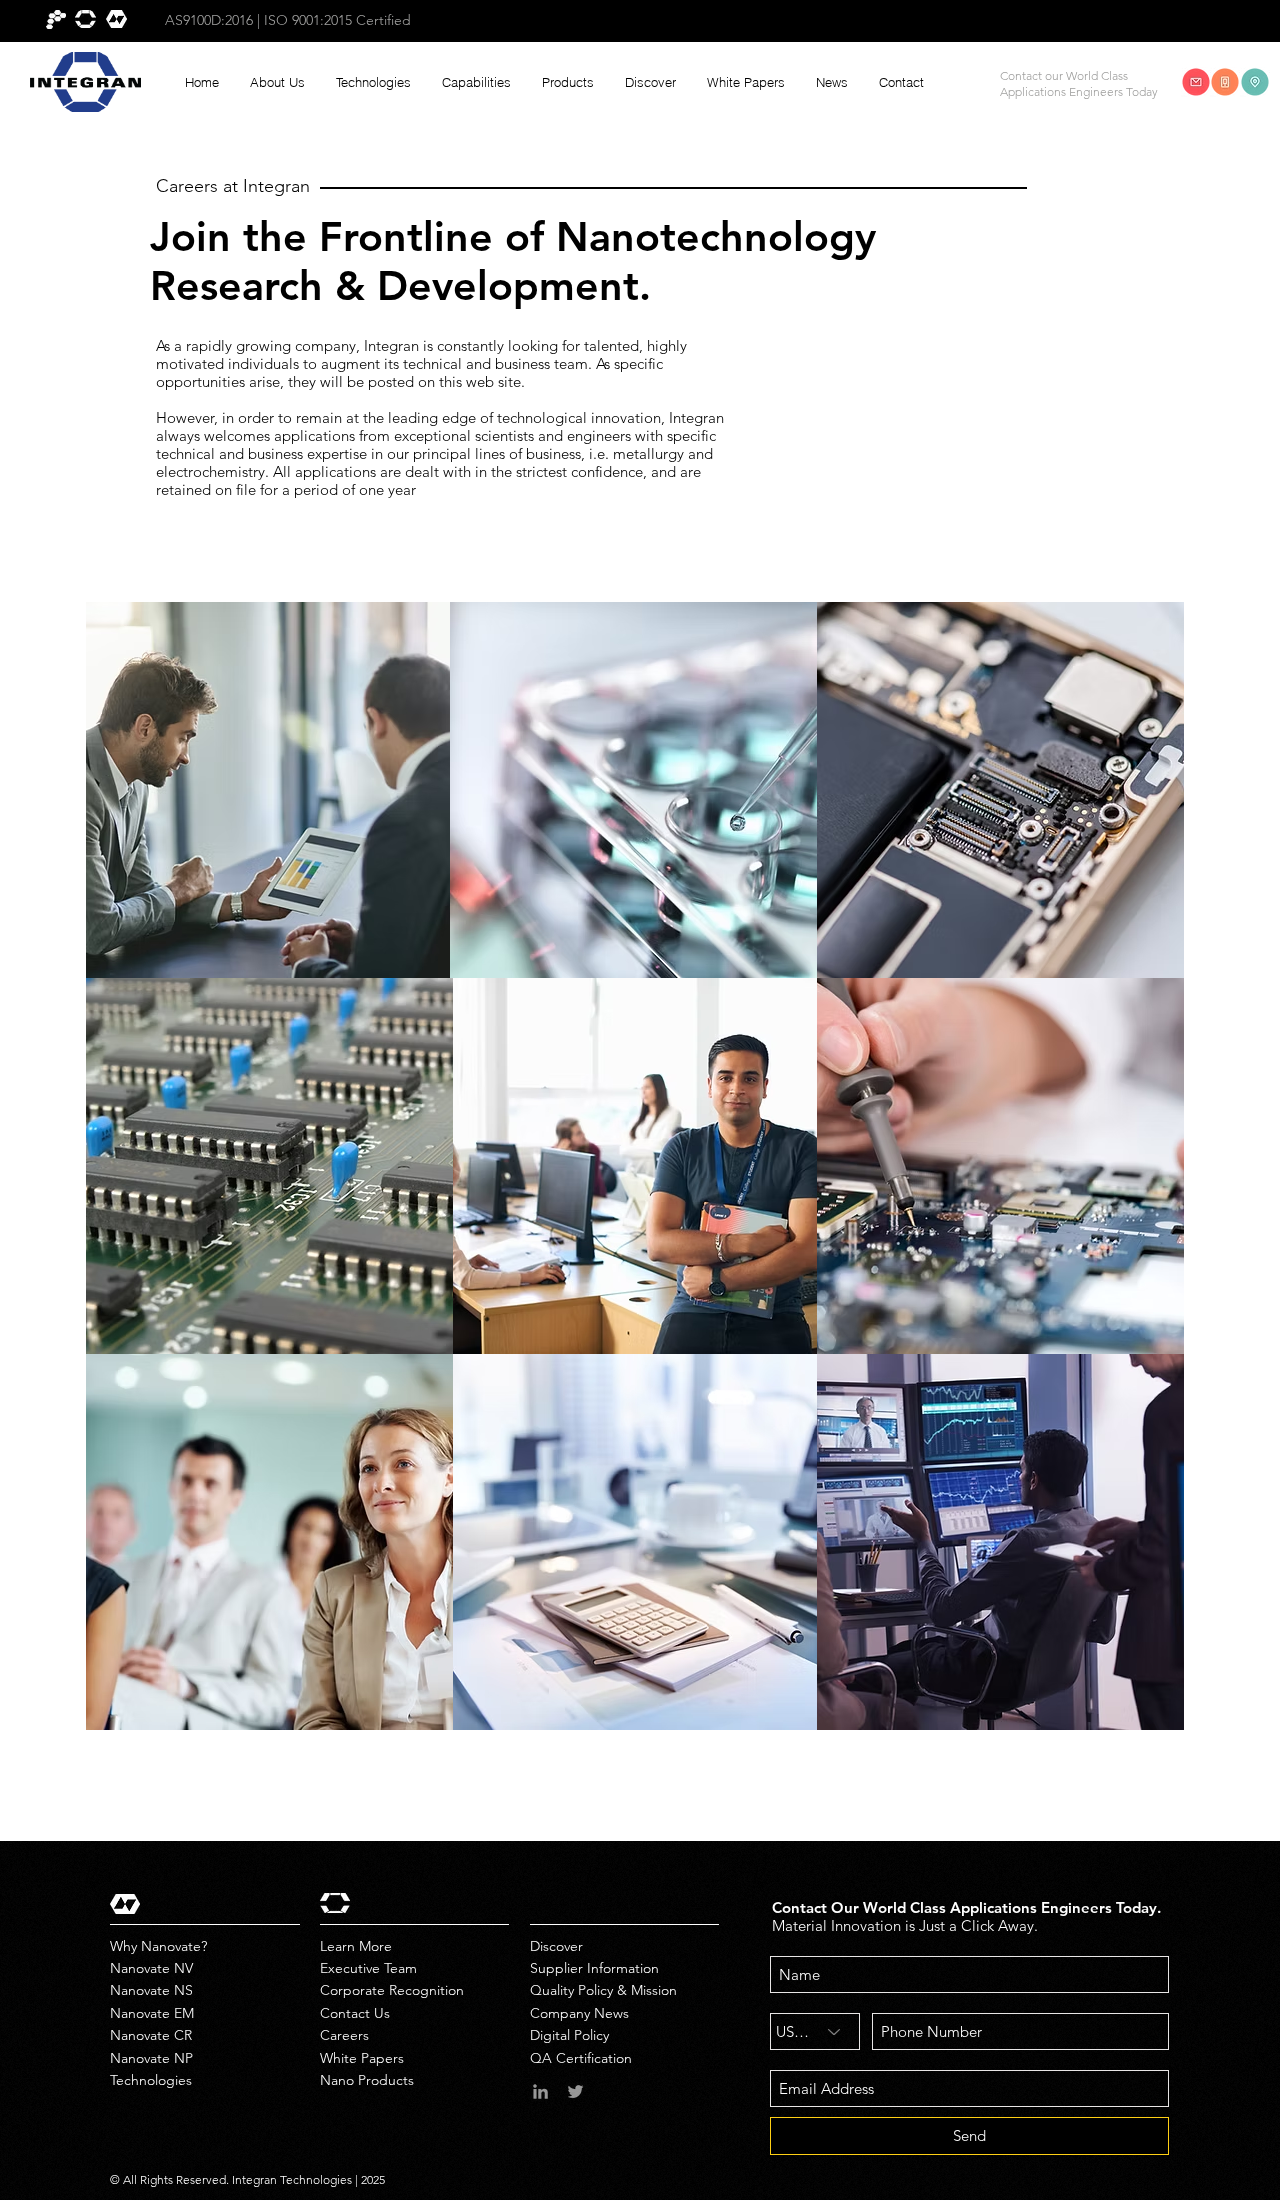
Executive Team (368, 1968)
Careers (344, 2035)
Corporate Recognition (392, 1990)
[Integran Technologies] (540, 2091)
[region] (269, 790)
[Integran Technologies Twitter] (575, 2091)
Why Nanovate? (158, 1946)
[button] (277, 82)
